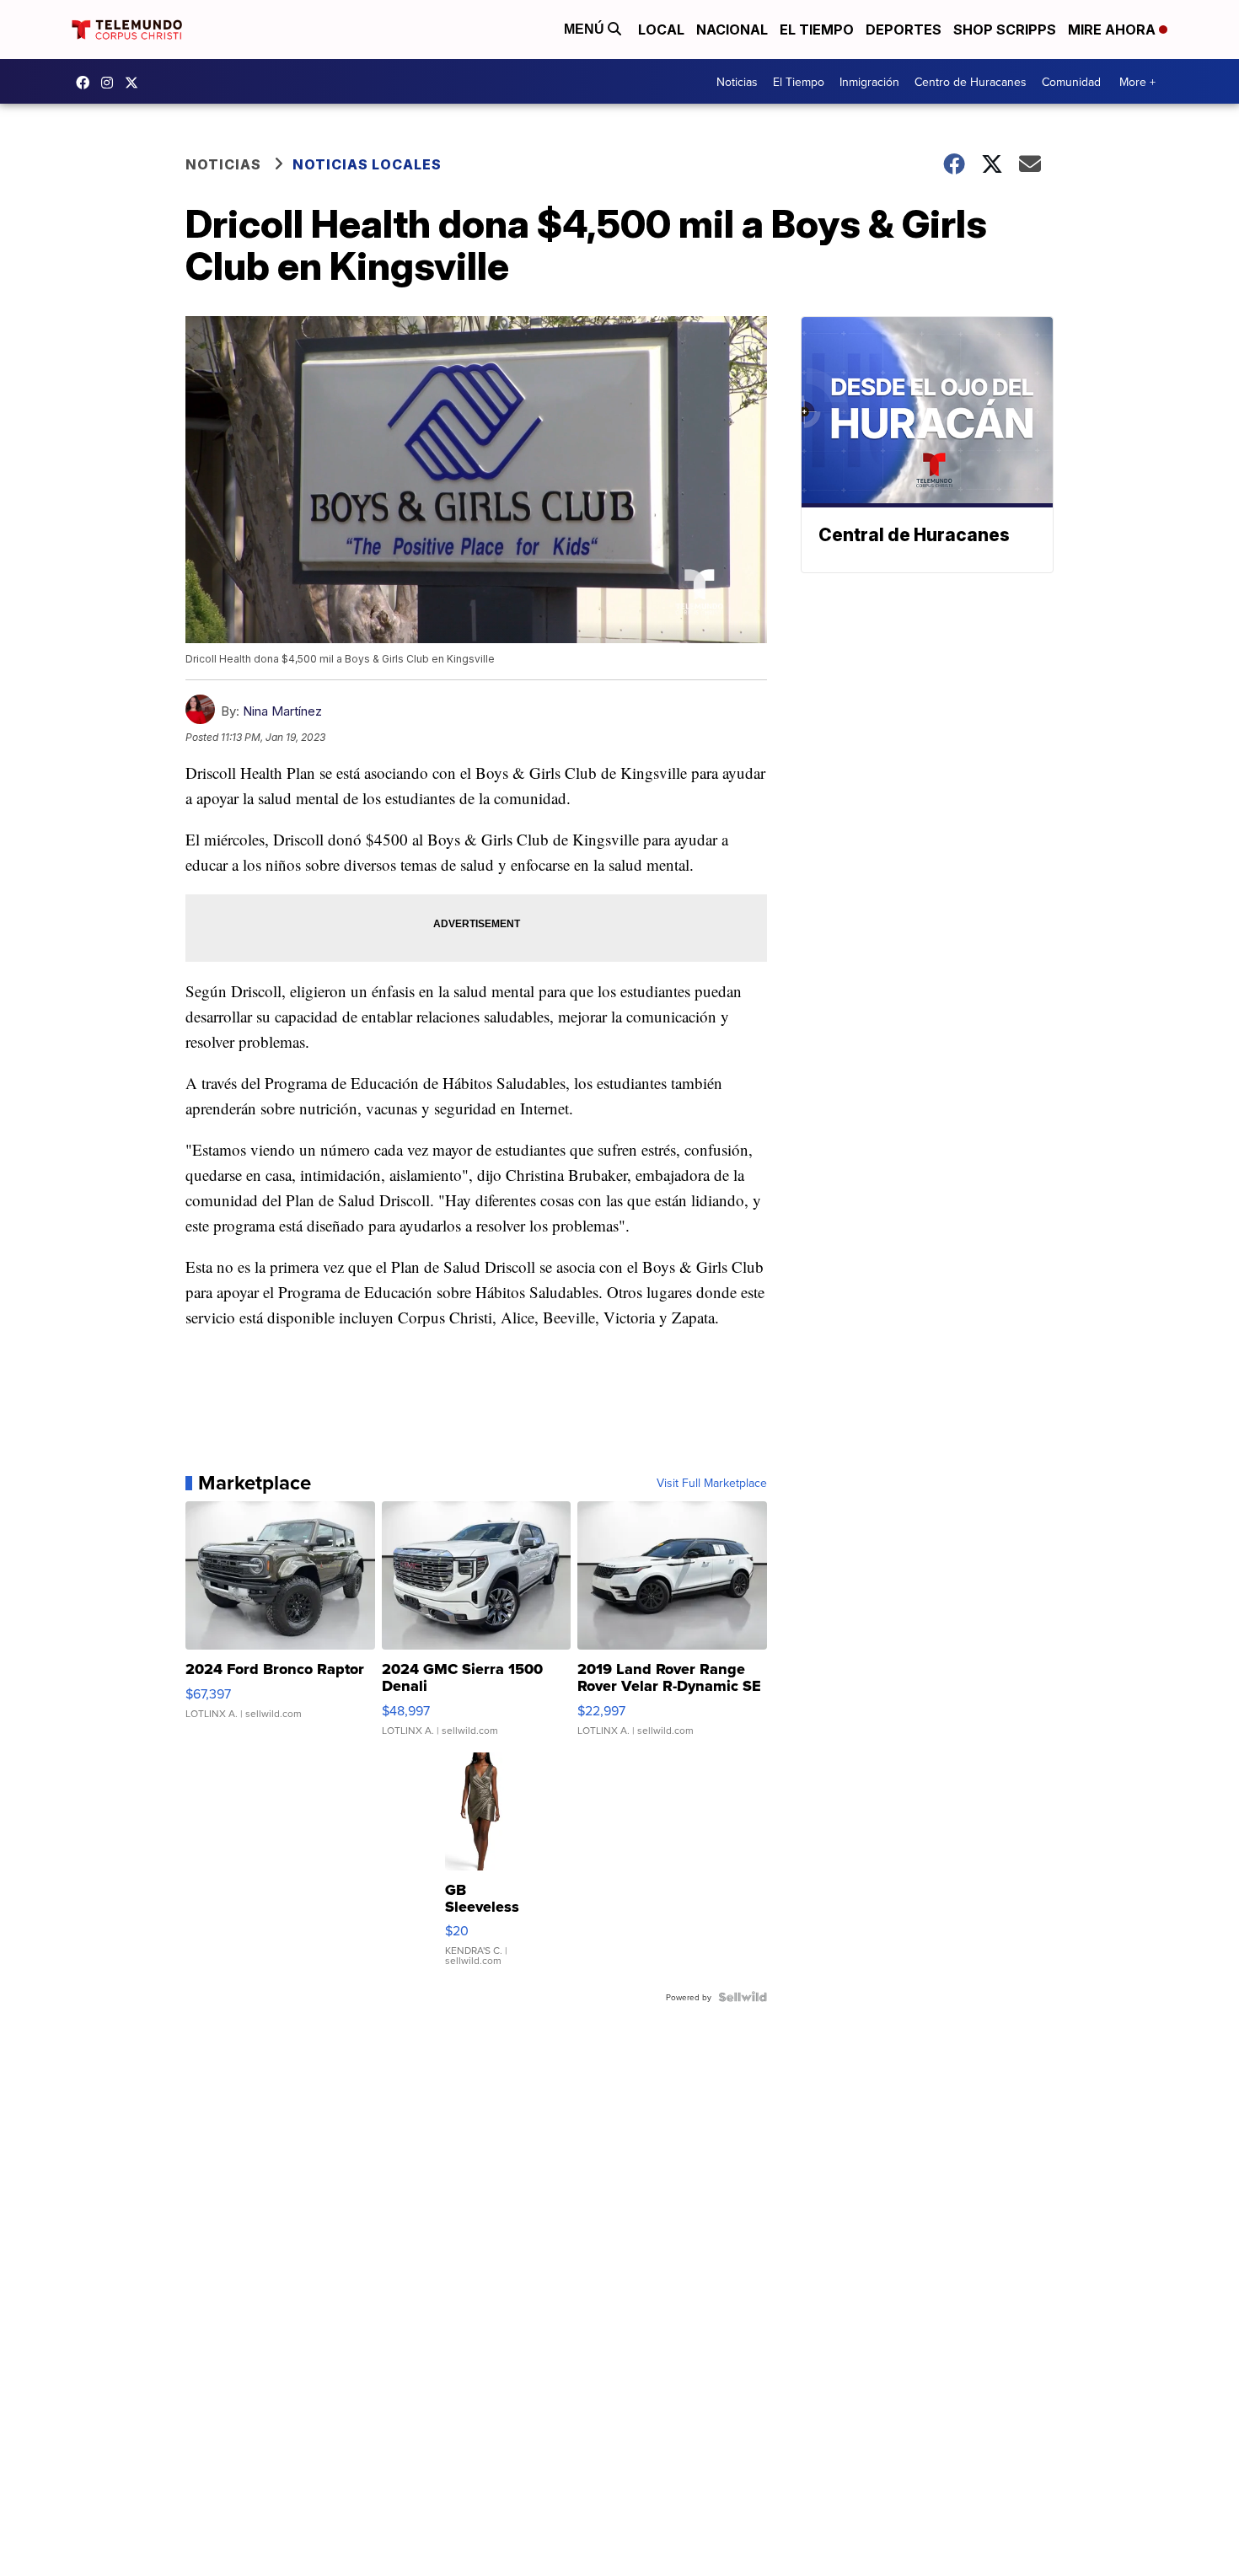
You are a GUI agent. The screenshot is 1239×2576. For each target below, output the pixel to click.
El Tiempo (817, 30)
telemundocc (136, 83)
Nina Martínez (282, 711)
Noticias (737, 82)
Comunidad (1071, 82)
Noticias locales (367, 164)
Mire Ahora (1113, 30)
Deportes (904, 30)
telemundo (111, 83)
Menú (586, 29)
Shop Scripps (1005, 30)
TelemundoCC (87, 83)
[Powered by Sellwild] (743, 1997)
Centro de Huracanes (971, 82)
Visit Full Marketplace (712, 1483)
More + (1137, 82)
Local (661, 30)
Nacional (732, 30)
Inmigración (869, 82)
